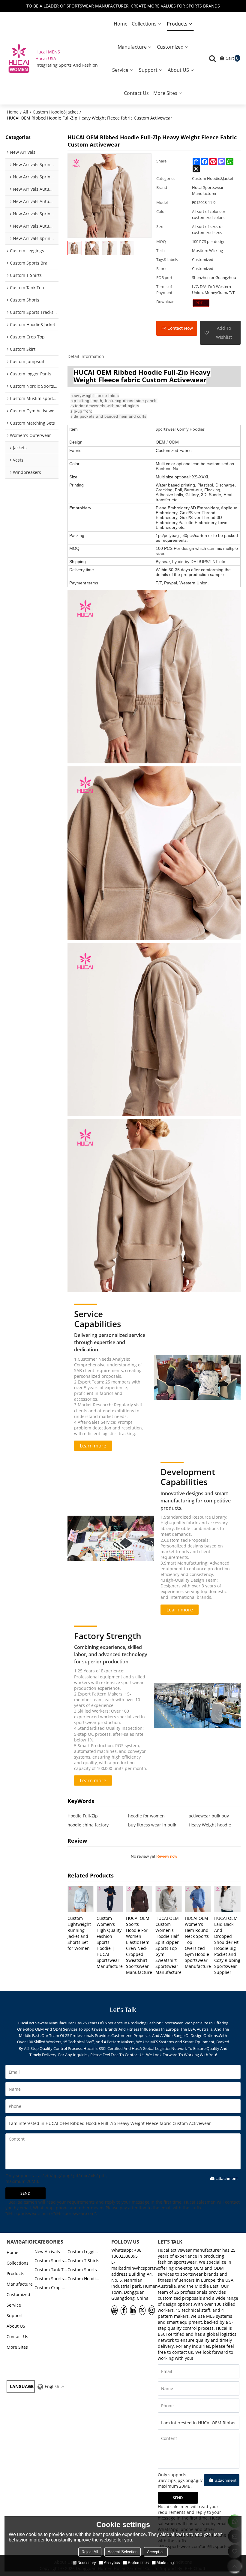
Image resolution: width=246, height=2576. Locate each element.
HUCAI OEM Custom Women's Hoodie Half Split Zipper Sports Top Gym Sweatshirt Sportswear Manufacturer (169, 1945)
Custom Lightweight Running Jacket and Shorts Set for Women (79, 1933)
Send (25, 2193)
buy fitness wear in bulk (152, 1825)
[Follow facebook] (124, 2310)
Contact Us (136, 93)
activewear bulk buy (209, 1816)
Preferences (138, 2563)
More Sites (165, 93)
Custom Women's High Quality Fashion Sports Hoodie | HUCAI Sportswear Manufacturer (110, 1942)
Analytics (112, 2563)
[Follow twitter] (142, 2310)
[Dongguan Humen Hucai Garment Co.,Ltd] (19, 58)
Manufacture (132, 47)
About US (178, 70)
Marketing (165, 2563)
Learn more (93, 1446)
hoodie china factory (88, 1825)
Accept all (156, 2552)
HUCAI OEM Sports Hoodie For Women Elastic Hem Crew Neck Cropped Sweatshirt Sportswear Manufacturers (139, 1945)
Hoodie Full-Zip (83, 1816)
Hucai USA (46, 58)
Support (148, 70)
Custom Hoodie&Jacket (55, 112)
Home (121, 24)
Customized (170, 47)
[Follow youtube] (114, 2310)
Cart (232, 58)
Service (120, 70)
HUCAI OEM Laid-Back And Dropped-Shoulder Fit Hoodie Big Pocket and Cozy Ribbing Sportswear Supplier (227, 1945)
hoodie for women (146, 1816)
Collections (144, 24)
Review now (167, 1856)
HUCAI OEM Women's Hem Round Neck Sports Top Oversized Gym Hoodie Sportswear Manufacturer (198, 1942)
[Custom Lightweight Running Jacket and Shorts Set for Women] (81, 1899)
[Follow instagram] (152, 2310)
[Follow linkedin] (133, 2310)
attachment (227, 2178)
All (26, 112)
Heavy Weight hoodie (210, 1825)
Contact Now (180, 328)
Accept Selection (123, 2552)
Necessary (87, 2563)
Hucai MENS (48, 52)
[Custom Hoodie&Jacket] (201, 303)
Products (177, 24)
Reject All (90, 2552)
